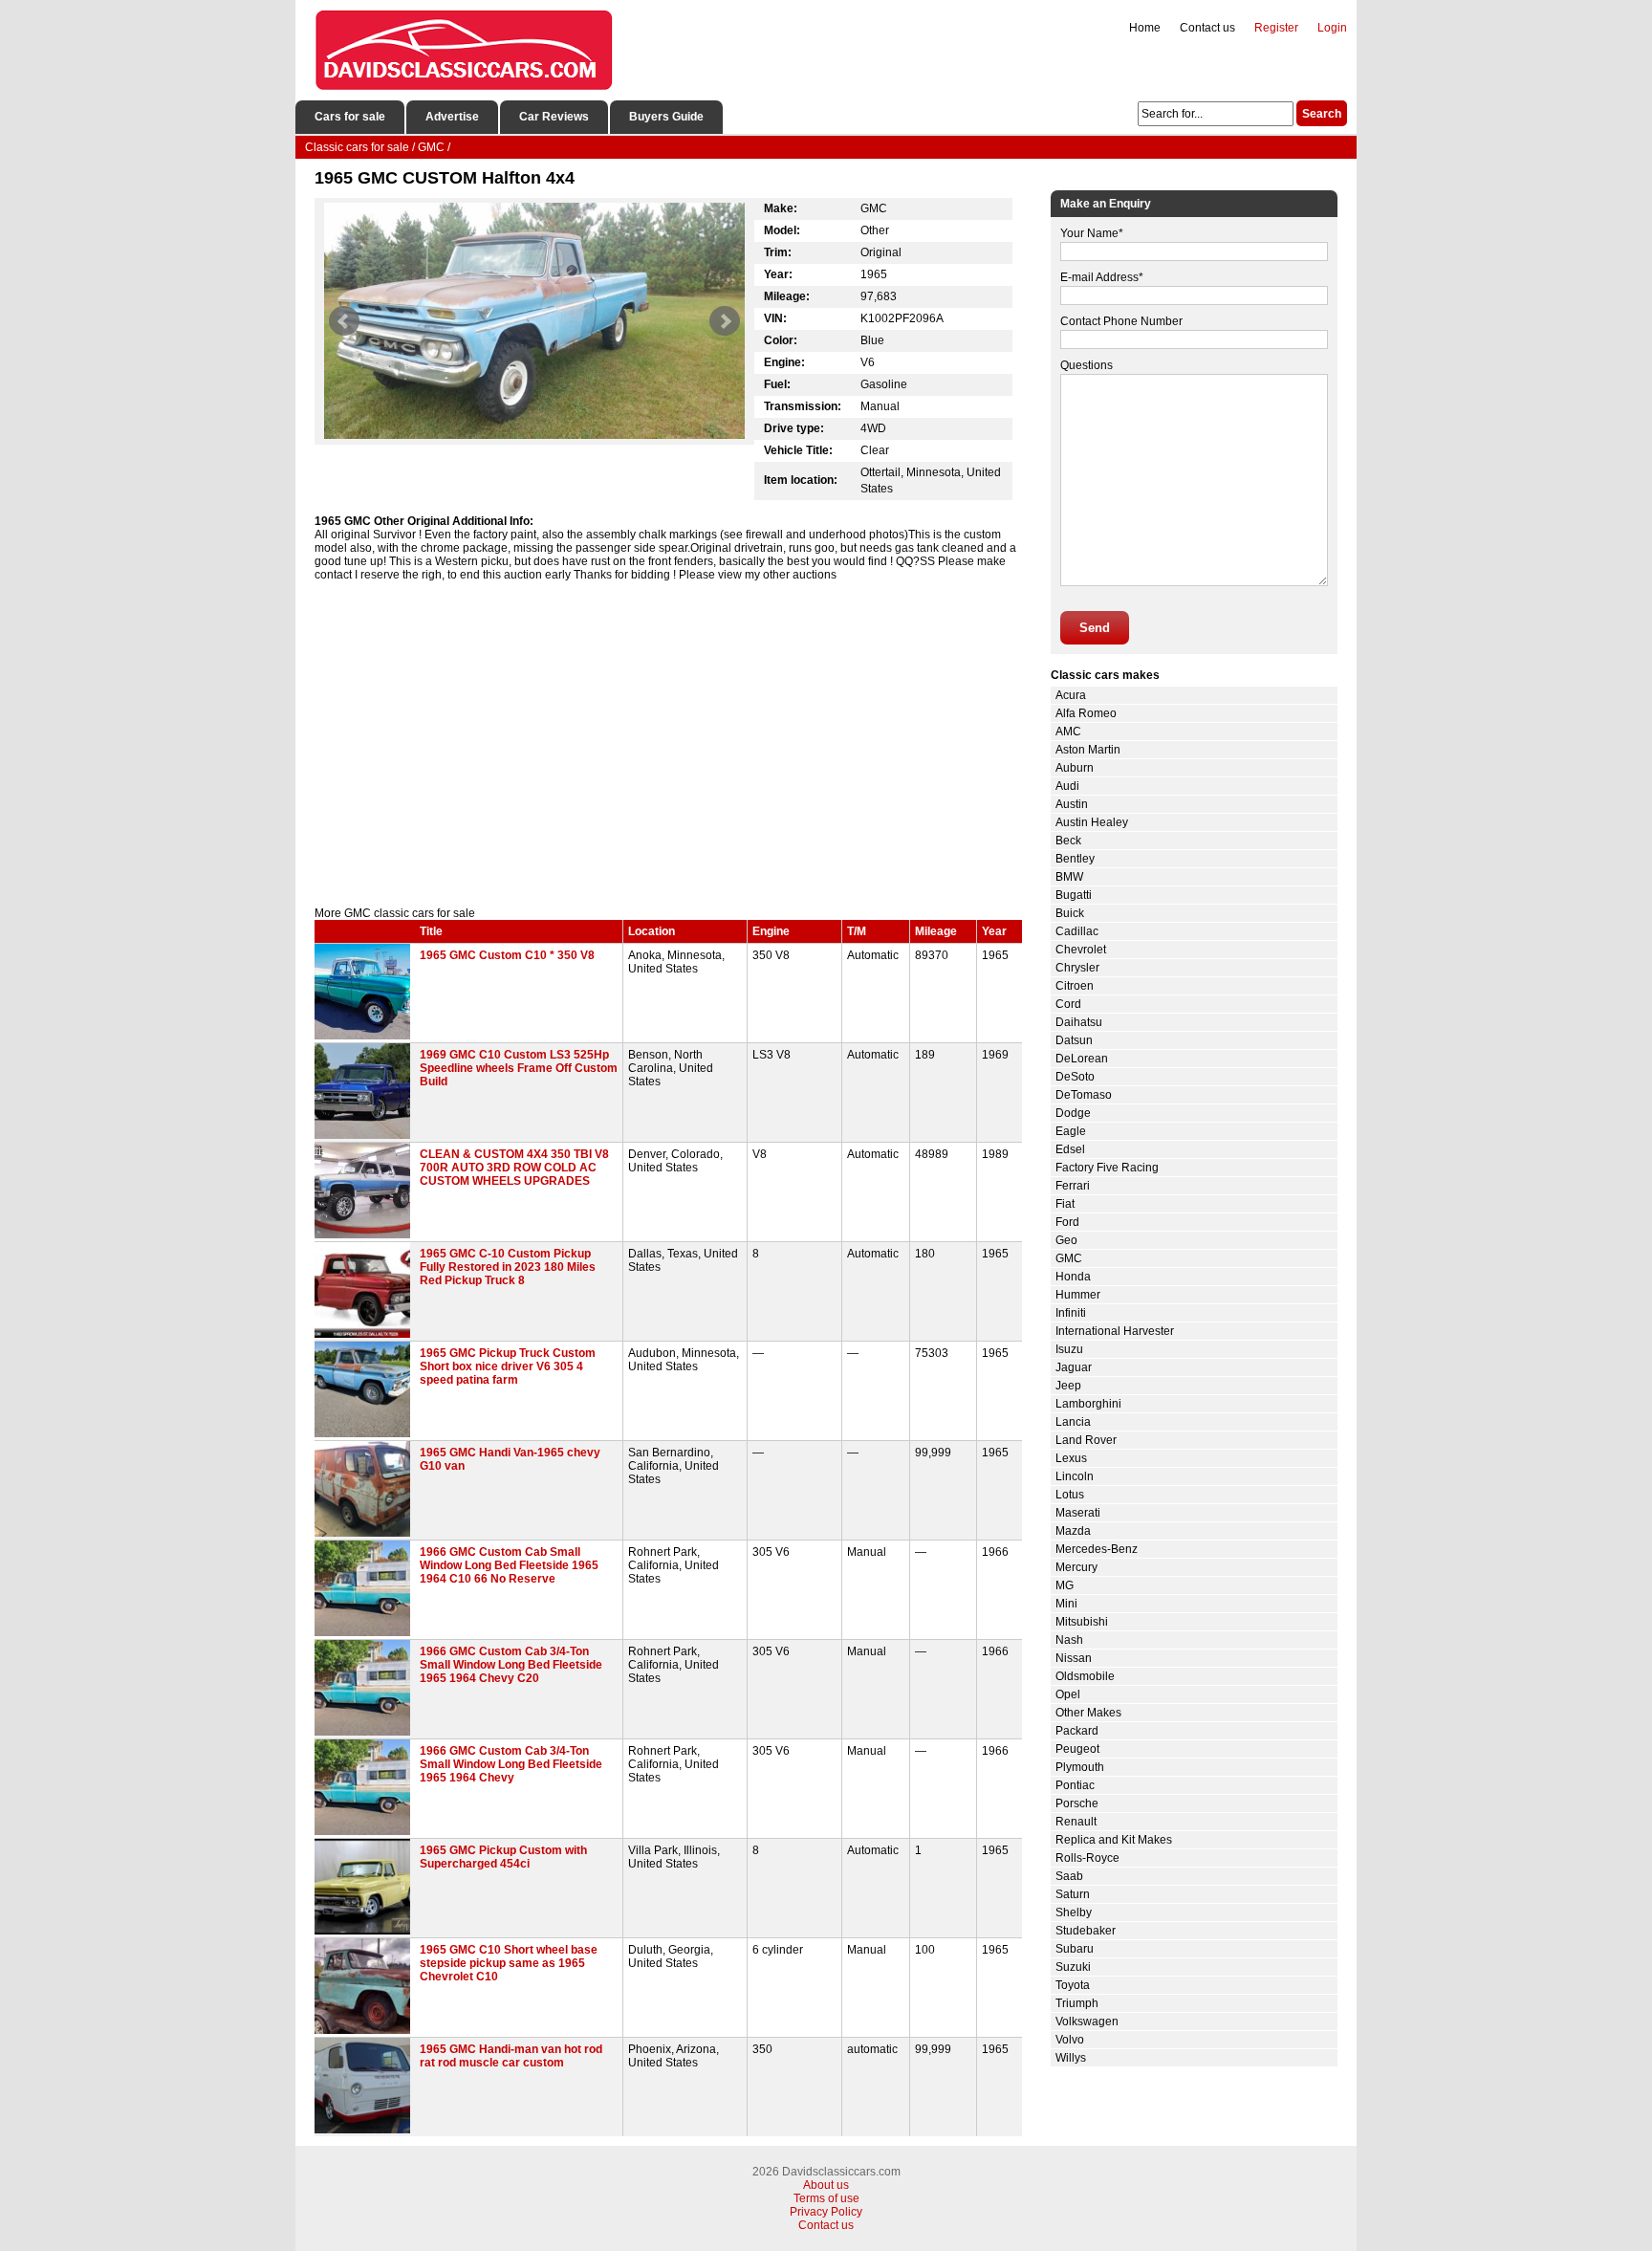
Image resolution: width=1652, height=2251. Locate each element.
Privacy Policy (826, 2212)
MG (1065, 1585)
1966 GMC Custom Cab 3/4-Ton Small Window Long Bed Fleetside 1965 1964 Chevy (511, 1764)
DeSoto (1075, 1077)
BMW (1069, 877)
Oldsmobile (1085, 1676)
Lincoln (1075, 1476)
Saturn (1073, 1894)
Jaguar (1074, 1367)
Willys (1071, 2058)
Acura (1071, 695)
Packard (1077, 1731)
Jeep (1068, 1386)
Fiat (1065, 1204)
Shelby (1074, 1912)
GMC (1069, 1258)
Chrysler (1077, 968)
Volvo (1070, 2040)
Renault (1076, 1822)
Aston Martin (1088, 750)
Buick (1070, 913)
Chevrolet (1081, 950)
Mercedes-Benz (1097, 1549)
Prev (344, 321)
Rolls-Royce (1087, 1858)
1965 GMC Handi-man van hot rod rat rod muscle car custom (511, 2056)
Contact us (1207, 28)
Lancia (1073, 1422)
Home (1145, 28)
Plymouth (1080, 1767)
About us (826, 2185)
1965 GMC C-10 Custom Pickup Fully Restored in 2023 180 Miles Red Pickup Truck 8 (508, 1267)
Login (1332, 28)
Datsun (1074, 1040)
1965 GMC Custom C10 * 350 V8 (507, 955)
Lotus (1070, 1495)
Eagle (1071, 1131)
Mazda (1073, 1531)
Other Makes (1088, 1713)
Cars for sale (350, 117)
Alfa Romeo (1086, 713)
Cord (1068, 1004)
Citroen (1075, 986)
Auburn (1075, 768)
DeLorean (1082, 1059)
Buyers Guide (666, 117)
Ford (1067, 1222)
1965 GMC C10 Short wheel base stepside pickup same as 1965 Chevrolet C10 (509, 1963)
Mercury (1076, 1567)
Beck (1068, 841)
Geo (1066, 1240)
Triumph (1077, 2003)
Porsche (1077, 1803)
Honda (1073, 1277)
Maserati (1078, 1513)
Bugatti (1074, 895)
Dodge (1073, 1113)
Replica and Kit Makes (1114, 1840)
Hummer (1078, 1295)
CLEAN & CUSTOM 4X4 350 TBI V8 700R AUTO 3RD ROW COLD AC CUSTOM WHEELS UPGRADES (514, 1168)
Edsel (1070, 1149)
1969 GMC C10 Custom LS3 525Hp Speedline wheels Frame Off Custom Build (519, 1068)
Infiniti (1071, 1313)
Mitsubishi (1082, 1622)
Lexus (1071, 1458)
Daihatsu (1079, 1022)
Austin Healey (1092, 822)
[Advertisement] (668, 744)
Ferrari (1073, 1186)
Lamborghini (1088, 1404)
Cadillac (1077, 931)
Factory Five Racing (1107, 1168)
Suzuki (1073, 1967)
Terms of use (826, 2198)
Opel (1068, 1694)
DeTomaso (1084, 1095)
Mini (1066, 1604)
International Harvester (1115, 1331)
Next (725, 321)
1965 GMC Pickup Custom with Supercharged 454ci (503, 1857)
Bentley (1075, 859)
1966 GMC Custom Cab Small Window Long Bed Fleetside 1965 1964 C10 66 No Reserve (509, 1565)
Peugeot (1077, 1749)
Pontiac (1075, 1785)
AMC (1068, 732)
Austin (1072, 804)
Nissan (1074, 1658)
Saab (1069, 1876)
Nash (1069, 1640)
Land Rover (1086, 1440)
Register (1276, 28)
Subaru (1075, 1949)
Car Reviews (554, 117)
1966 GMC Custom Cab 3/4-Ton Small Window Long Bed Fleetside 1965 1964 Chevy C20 (511, 1665)
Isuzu (1069, 1349)
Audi (1067, 786)
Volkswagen (1087, 2022)
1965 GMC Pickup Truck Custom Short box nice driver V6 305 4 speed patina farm (508, 1366)
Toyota (1073, 1985)
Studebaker (1086, 1931)
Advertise (452, 117)
